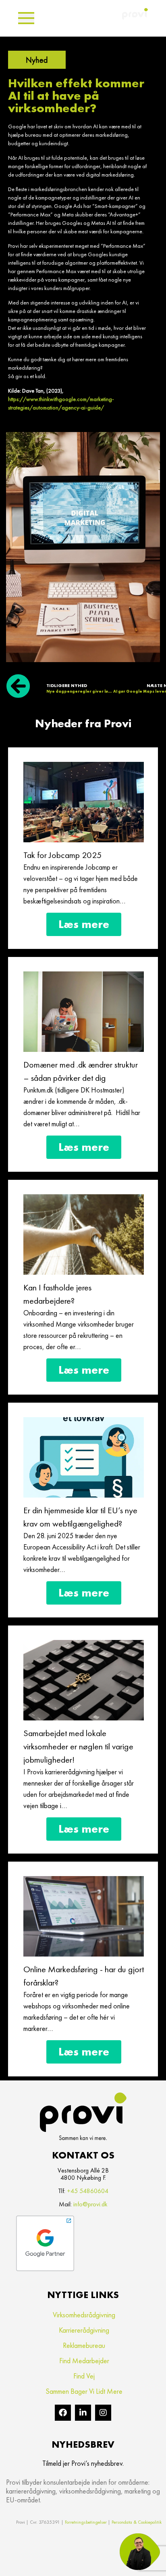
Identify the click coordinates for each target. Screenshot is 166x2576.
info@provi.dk (90, 2204)
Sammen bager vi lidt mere (84, 2391)
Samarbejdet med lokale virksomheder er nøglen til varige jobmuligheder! (78, 1746)
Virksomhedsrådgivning (84, 2315)
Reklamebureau (84, 2345)
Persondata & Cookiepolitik (137, 2522)
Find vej (84, 2376)
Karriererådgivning (84, 2330)
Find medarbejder (84, 2361)
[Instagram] (103, 2413)
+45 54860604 (88, 2191)
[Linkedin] (83, 2413)
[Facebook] (63, 2413)
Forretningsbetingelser (86, 2522)
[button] (26, 18)
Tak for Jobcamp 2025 (63, 855)
